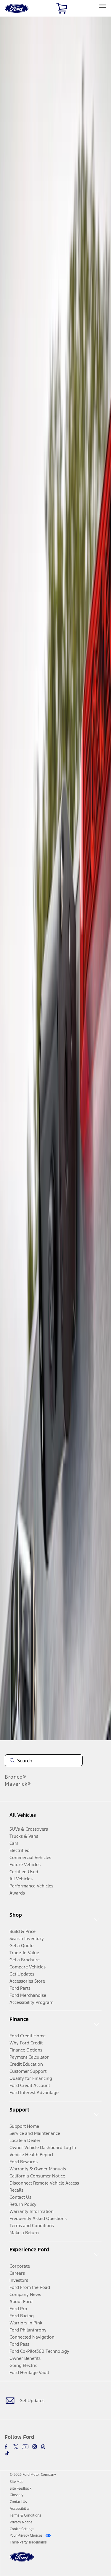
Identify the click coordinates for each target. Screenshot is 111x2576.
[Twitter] (16, 2447)
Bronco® (16, 1777)
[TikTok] (7, 2453)
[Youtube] (25, 2447)
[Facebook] (7, 2447)
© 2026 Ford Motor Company (33, 2475)
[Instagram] (35, 2447)
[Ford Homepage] (22, 2560)
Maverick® (18, 1784)
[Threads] (43, 2447)
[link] (17, 2482)
